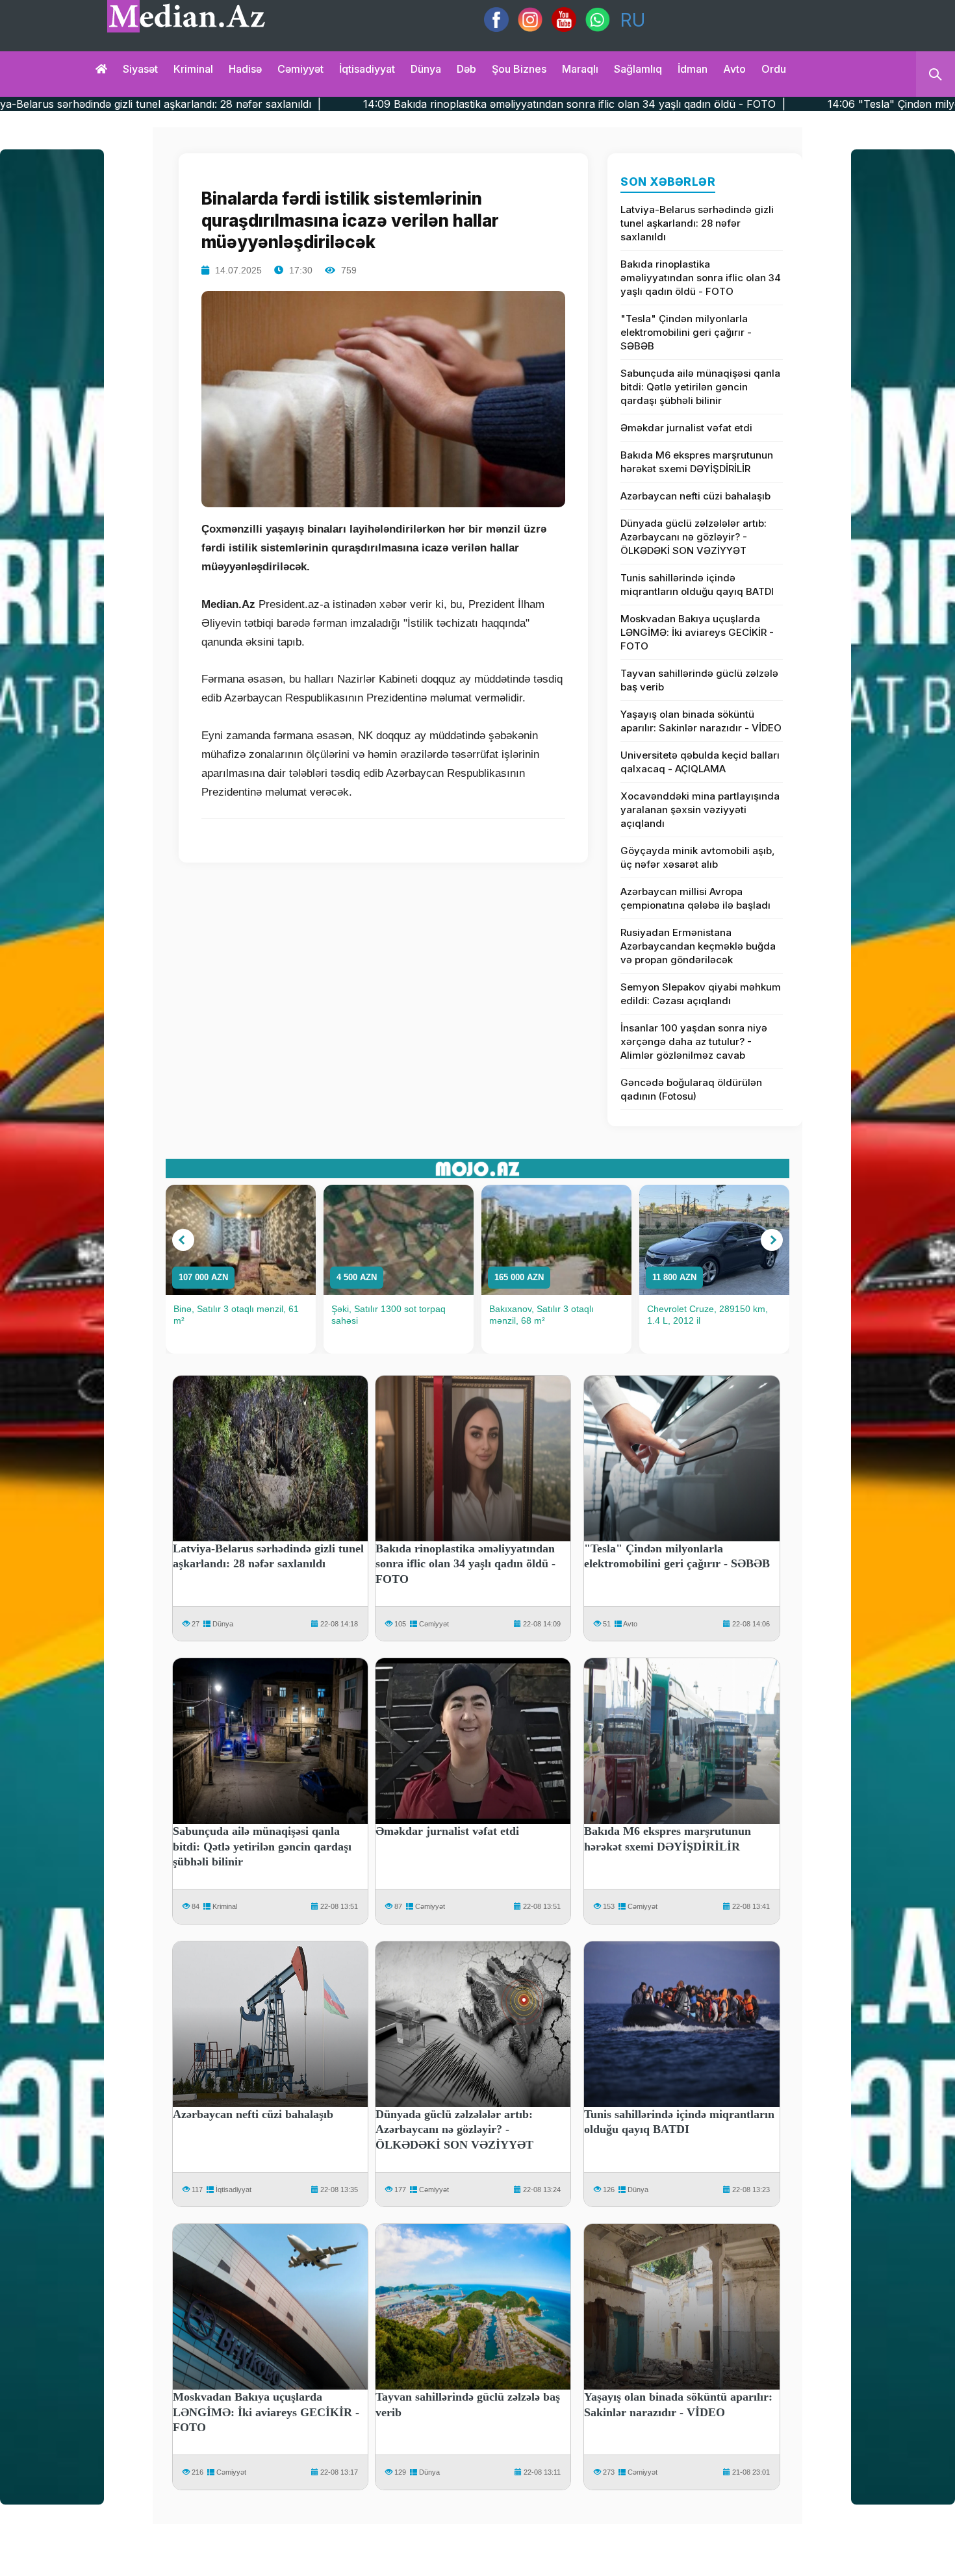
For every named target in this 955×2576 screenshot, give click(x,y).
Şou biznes (519, 69)
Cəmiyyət (300, 69)
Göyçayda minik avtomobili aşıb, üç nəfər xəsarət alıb (698, 857)
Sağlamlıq (638, 69)
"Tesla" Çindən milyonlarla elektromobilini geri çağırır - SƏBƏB (686, 332)
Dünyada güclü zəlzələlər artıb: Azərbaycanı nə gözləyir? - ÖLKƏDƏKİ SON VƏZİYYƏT (694, 537)
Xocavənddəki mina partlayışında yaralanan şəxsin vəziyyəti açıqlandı (700, 810)
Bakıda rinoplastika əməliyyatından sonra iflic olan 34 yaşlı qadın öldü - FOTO (701, 278)
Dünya (426, 69)
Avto (734, 69)
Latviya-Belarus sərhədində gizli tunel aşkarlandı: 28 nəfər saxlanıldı (697, 223)
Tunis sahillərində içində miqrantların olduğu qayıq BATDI (697, 585)
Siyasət (140, 69)
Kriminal (193, 69)
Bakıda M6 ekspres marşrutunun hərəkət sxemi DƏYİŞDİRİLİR (697, 462)
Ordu (774, 69)
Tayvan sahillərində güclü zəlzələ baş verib (699, 680)
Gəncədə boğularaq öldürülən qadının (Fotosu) (691, 1089)
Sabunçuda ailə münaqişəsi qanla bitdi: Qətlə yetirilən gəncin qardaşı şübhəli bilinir (700, 387)
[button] (183, 1240)
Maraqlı (580, 69)
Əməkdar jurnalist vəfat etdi (686, 428)
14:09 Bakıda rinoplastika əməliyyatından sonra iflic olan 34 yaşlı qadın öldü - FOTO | (382, 104)
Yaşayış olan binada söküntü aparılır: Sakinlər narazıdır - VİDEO (701, 721)
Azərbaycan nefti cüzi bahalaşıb (695, 496)
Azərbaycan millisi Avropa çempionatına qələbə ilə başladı (695, 898)
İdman (693, 69)
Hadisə (245, 69)
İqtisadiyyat (367, 69)
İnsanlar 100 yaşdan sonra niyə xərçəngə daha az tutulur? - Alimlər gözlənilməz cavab (694, 1042)
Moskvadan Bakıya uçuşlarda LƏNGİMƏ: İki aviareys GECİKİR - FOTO (697, 632)
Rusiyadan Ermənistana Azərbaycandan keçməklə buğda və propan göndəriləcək (698, 946)
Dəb (466, 69)
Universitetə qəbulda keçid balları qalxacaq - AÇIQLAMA (700, 762)
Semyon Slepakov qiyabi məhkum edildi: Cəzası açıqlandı (701, 994)
